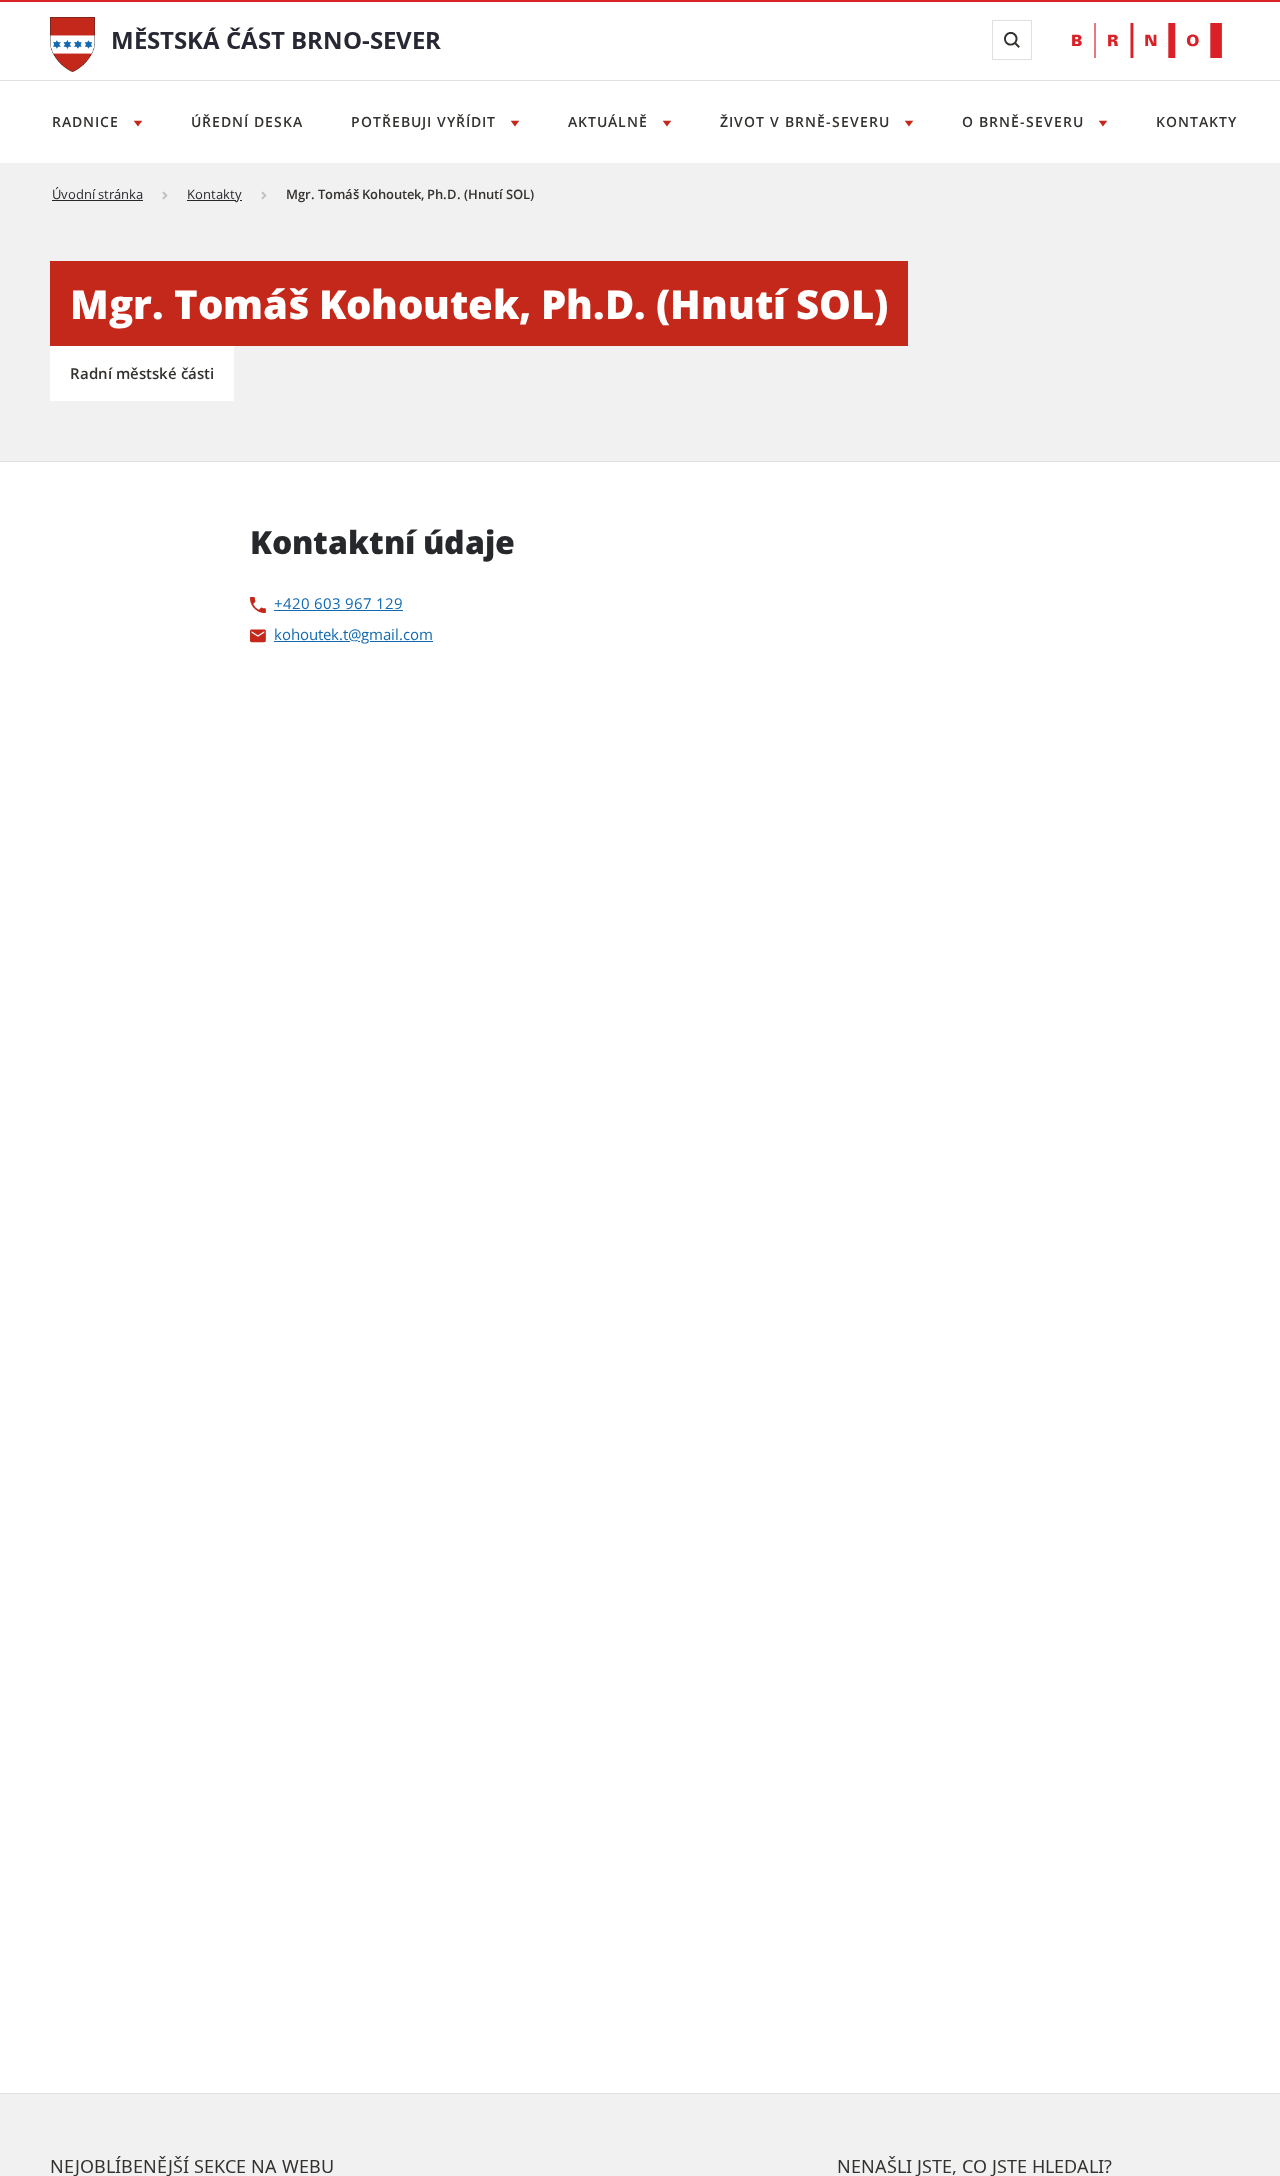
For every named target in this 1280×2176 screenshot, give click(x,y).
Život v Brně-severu (807, 121)
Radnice (88, 121)
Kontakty (1196, 121)
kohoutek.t (311, 634)
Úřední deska (247, 121)
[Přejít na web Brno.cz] (1147, 40)
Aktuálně (610, 121)
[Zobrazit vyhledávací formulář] (1012, 40)
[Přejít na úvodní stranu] (72, 42)
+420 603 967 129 (338, 603)
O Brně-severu (1025, 121)
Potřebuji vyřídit (426, 121)
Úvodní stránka (97, 194)
